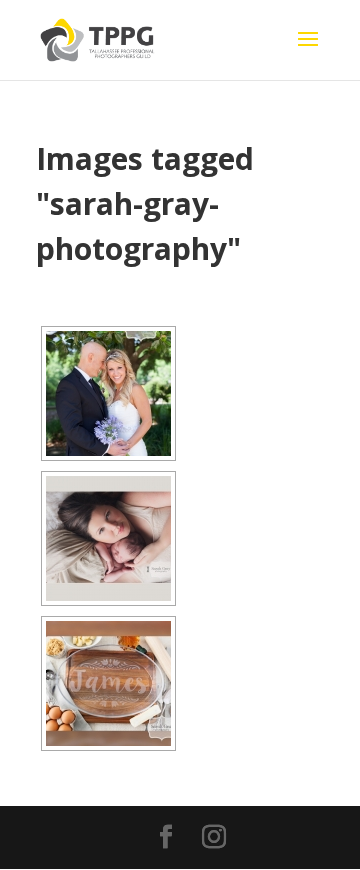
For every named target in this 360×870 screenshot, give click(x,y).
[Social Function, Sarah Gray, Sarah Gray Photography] (108, 393)
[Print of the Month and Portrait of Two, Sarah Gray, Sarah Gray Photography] (108, 538)
